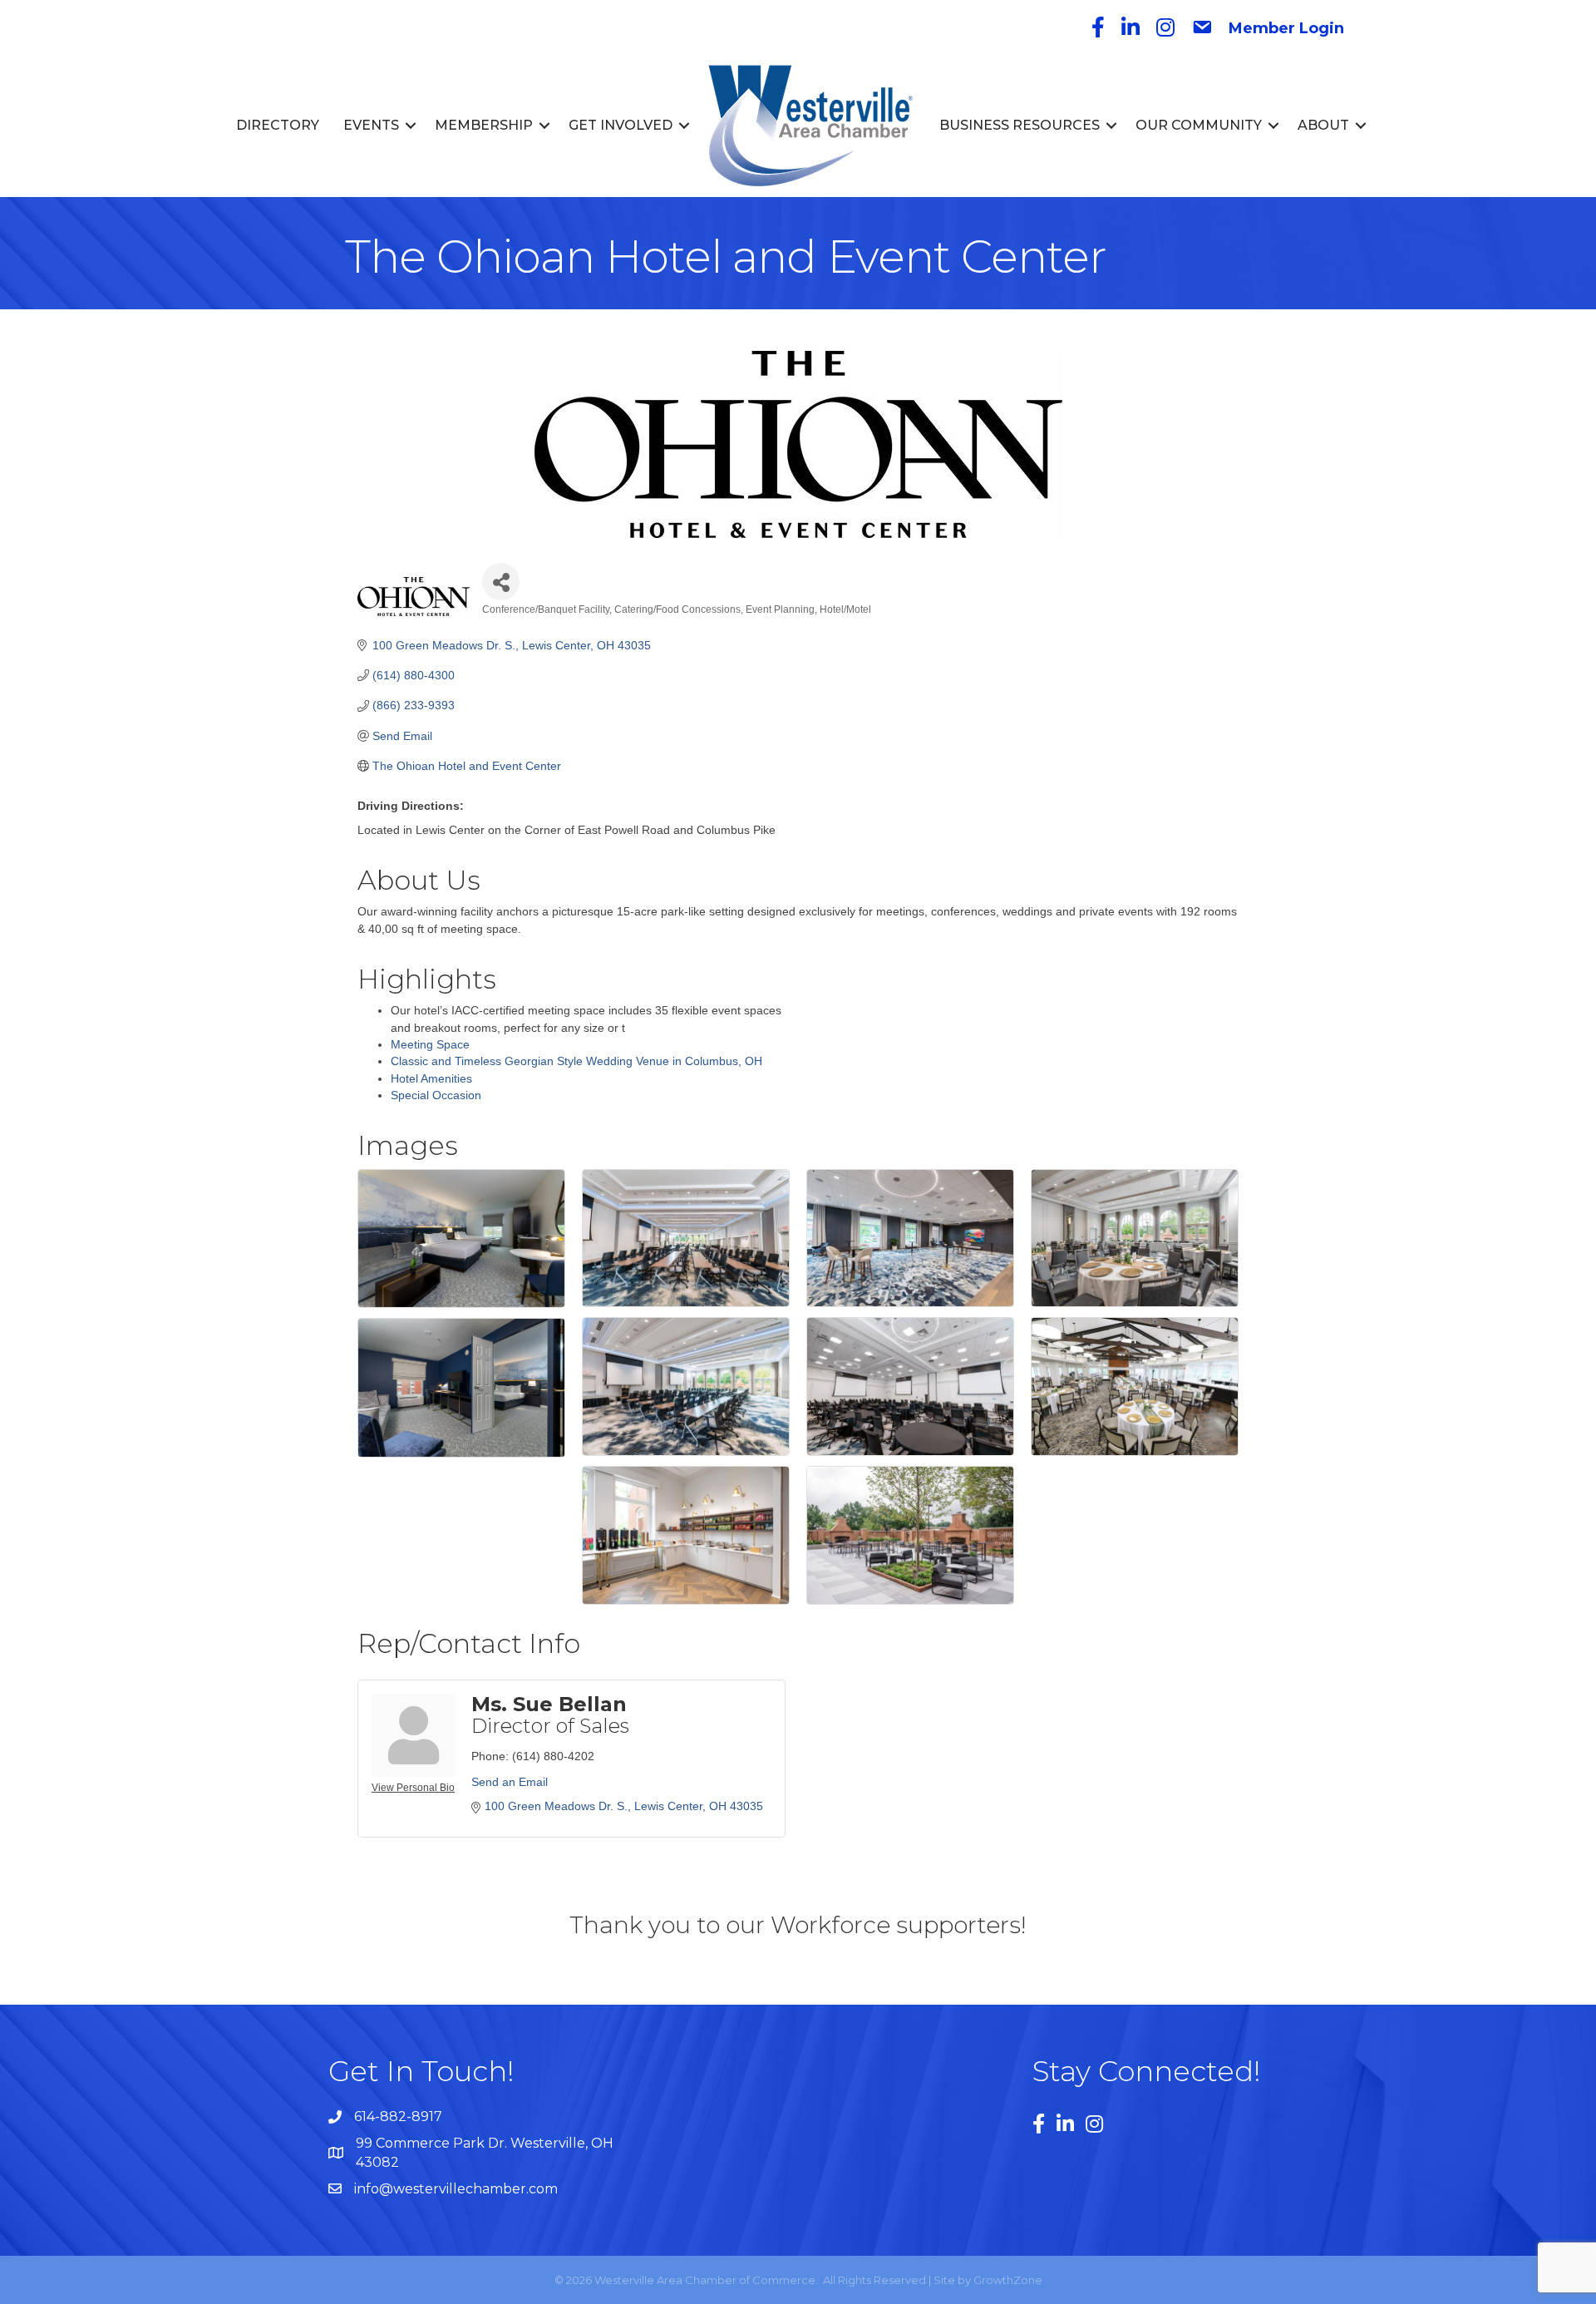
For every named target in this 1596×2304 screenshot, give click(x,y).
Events (371, 125)
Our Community (1199, 125)
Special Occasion (436, 1095)
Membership (484, 125)
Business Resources (1020, 125)
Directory (278, 125)
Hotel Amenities (431, 1078)
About (1323, 125)
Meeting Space (430, 1044)
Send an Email (510, 1782)
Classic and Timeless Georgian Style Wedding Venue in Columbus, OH (576, 1061)
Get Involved (621, 125)
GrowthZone (1008, 2280)
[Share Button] (501, 582)
